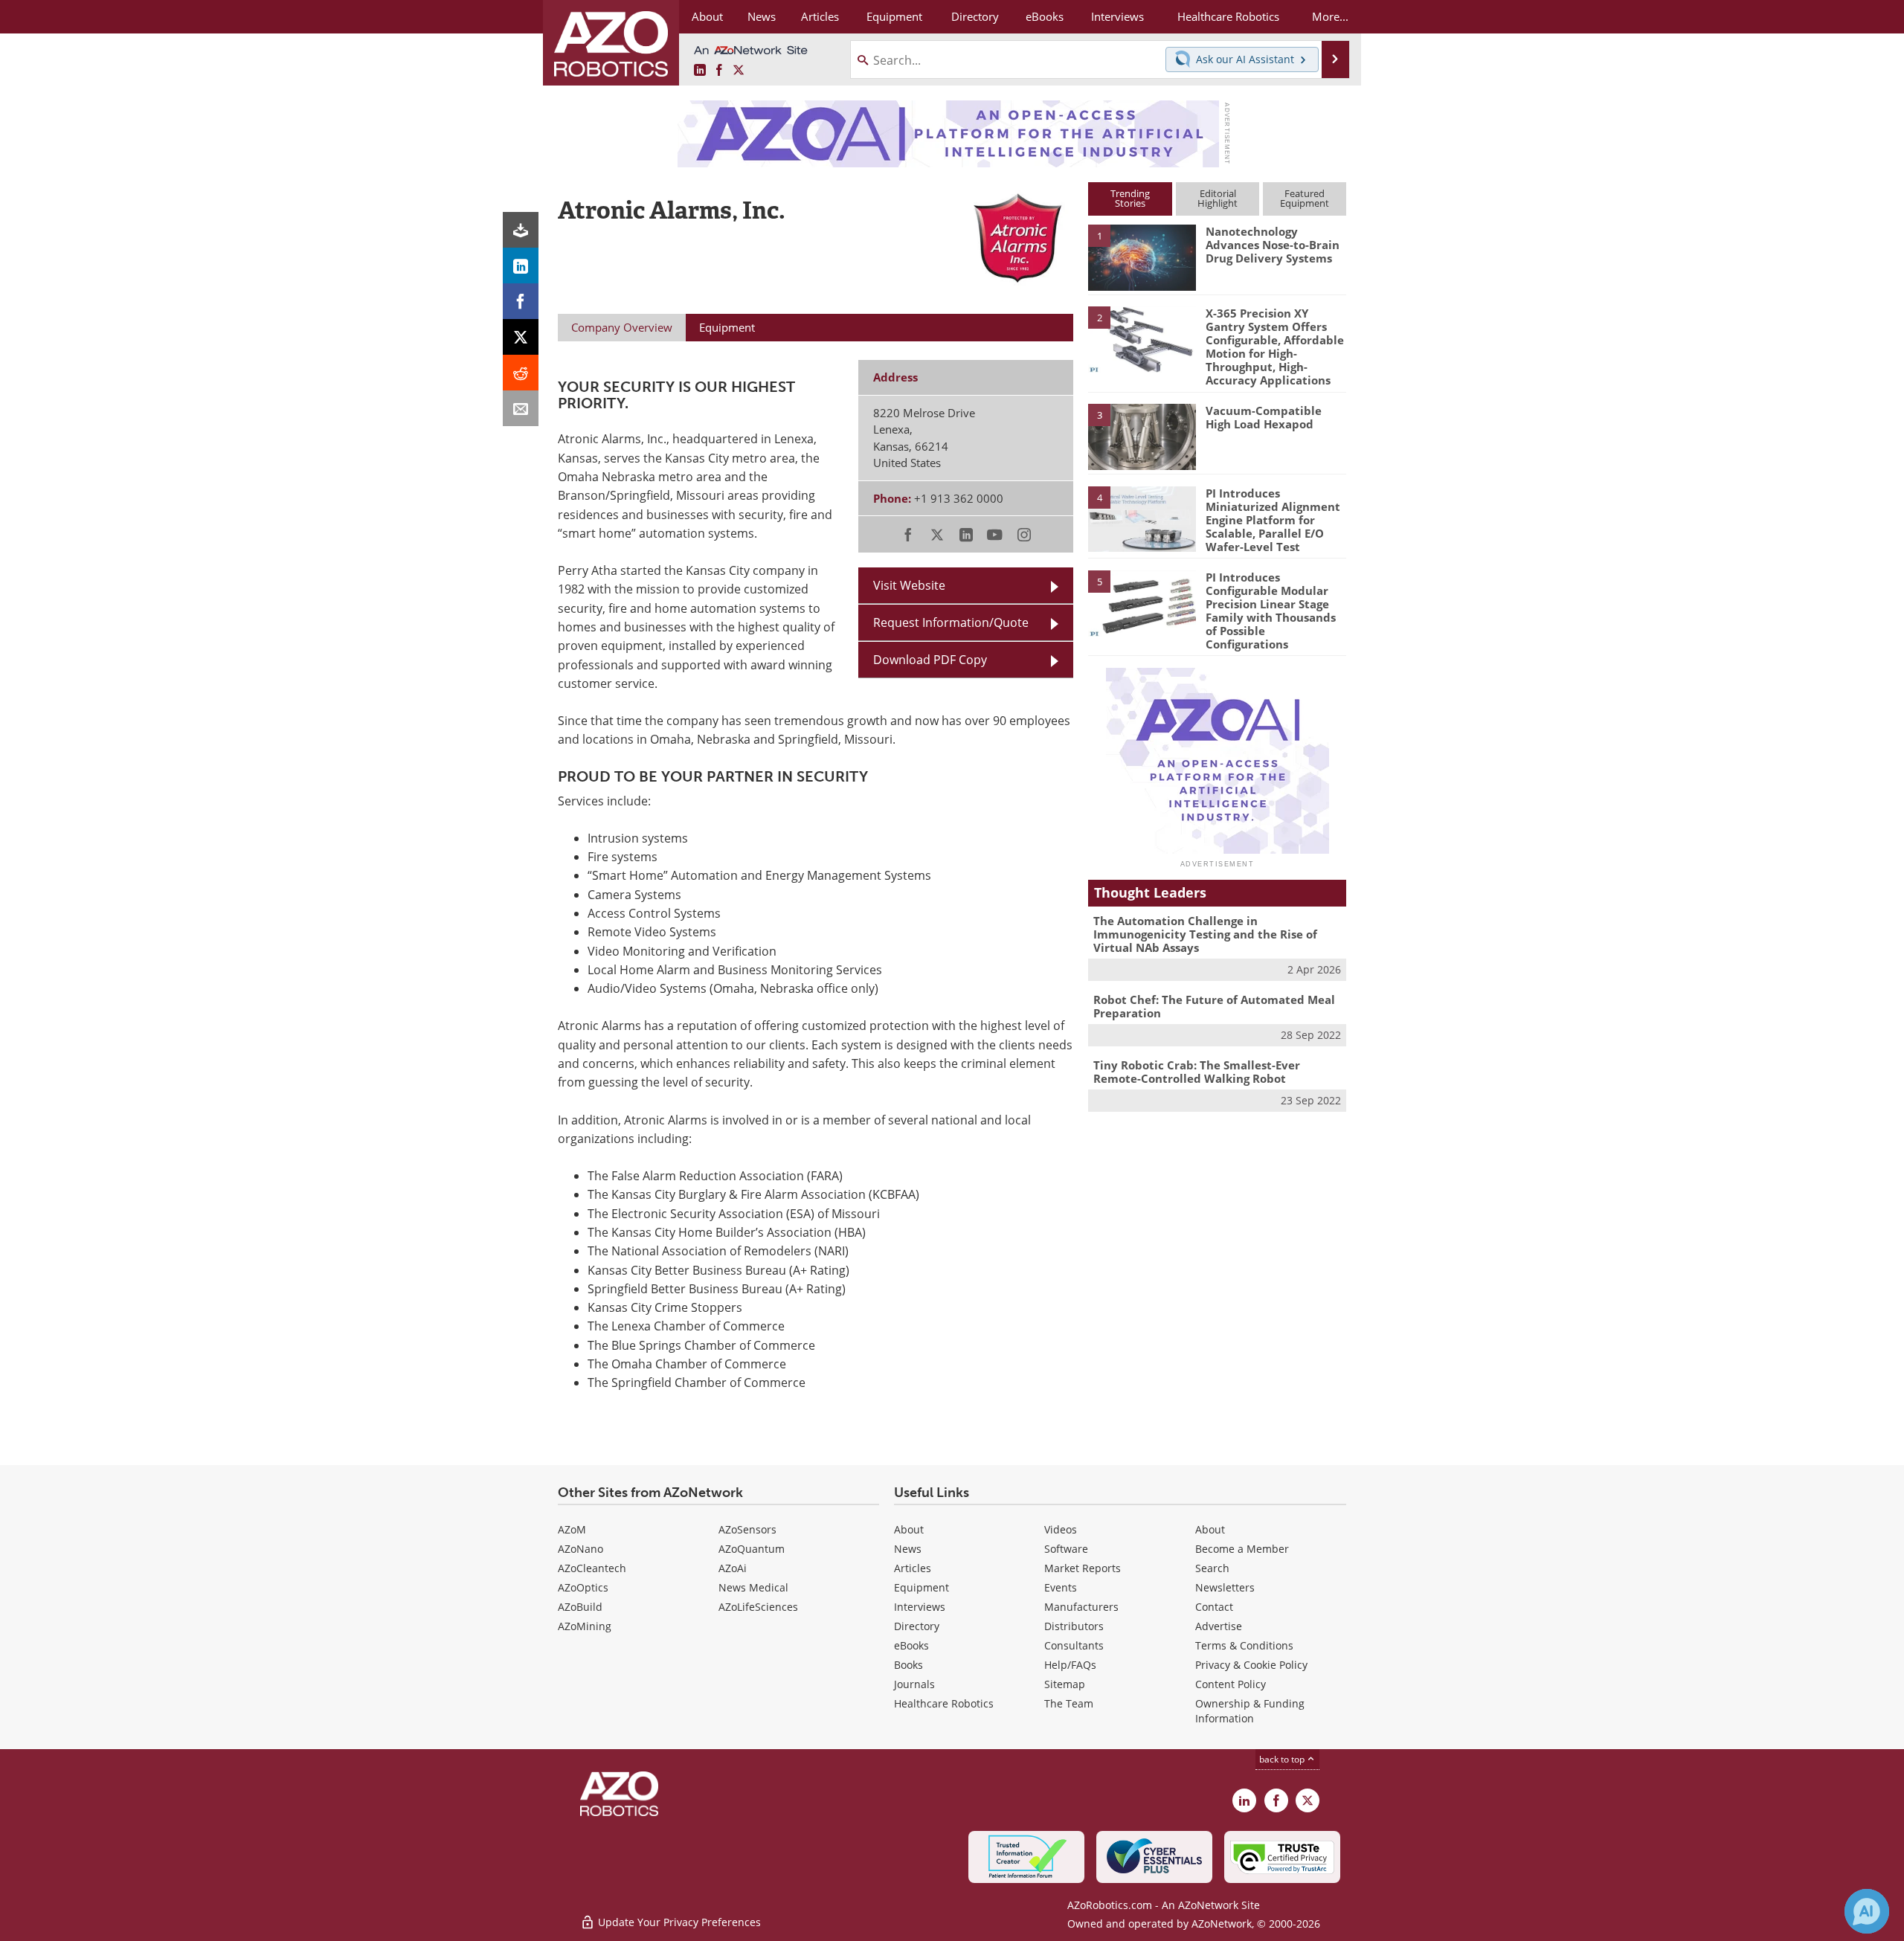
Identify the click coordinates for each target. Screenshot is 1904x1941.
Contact (1214, 1607)
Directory (917, 1626)
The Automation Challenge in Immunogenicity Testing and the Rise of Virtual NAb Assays (1205, 934)
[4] (1142, 518)
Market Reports (1083, 1568)
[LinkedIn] (521, 265)
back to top (1283, 1759)
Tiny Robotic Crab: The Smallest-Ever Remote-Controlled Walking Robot (1197, 1072)
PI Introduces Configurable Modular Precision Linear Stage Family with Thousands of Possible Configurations (1271, 611)
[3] (1142, 436)
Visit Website (909, 585)
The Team (1069, 1703)
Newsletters (1225, 1587)
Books (908, 1665)
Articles (913, 1568)
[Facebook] (521, 301)
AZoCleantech (592, 1568)
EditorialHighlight (1218, 198)
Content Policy (1231, 1684)
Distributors (1074, 1626)
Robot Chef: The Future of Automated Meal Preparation (1214, 1006)
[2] (1142, 338)
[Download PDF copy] (521, 230)
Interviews (920, 1607)
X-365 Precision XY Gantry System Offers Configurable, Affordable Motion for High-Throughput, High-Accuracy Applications (1275, 347)
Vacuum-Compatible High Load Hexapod (1264, 417)
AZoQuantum (752, 1549)
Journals (914, 1684)
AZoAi (733, 1568)
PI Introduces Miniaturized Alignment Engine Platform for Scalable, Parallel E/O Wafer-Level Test (1273, 520)
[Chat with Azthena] (1867, 1911)
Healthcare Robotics (944, 1703)
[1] (1142, 257)
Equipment (922, 1587)
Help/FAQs (1070, 1665)
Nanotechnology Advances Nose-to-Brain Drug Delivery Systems (1273, 245)
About (909, 1529)
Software (1066, 1549)
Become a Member (1242, 1549)
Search (1212, 1568)
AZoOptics (583, 1587)
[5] (1142, 602)
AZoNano (580, 1549)
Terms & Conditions (1244, 1645)
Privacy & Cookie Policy (1251, 1665)
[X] (521, 337)
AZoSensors (747, 1529)
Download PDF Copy (930, 660)
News (908, 1549)
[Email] (521, 408)
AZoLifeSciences (758, 1607)
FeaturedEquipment (1305, 198)
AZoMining (585, 1626)
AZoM (572, 1529)
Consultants (1074, 1645)
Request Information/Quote (951, 622)
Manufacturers (1081, 1607)
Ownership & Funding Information (1250, 1711)
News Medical (753, 1587)
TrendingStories (1130, 198)
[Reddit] (521, 373)
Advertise (1219, 1626)
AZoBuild (580, 1607)
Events (1061, 1587)
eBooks (911, 1645)
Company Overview (622, 327)
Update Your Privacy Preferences (678, 1922)
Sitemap (1065, 1684)
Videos (1061, 1529)
